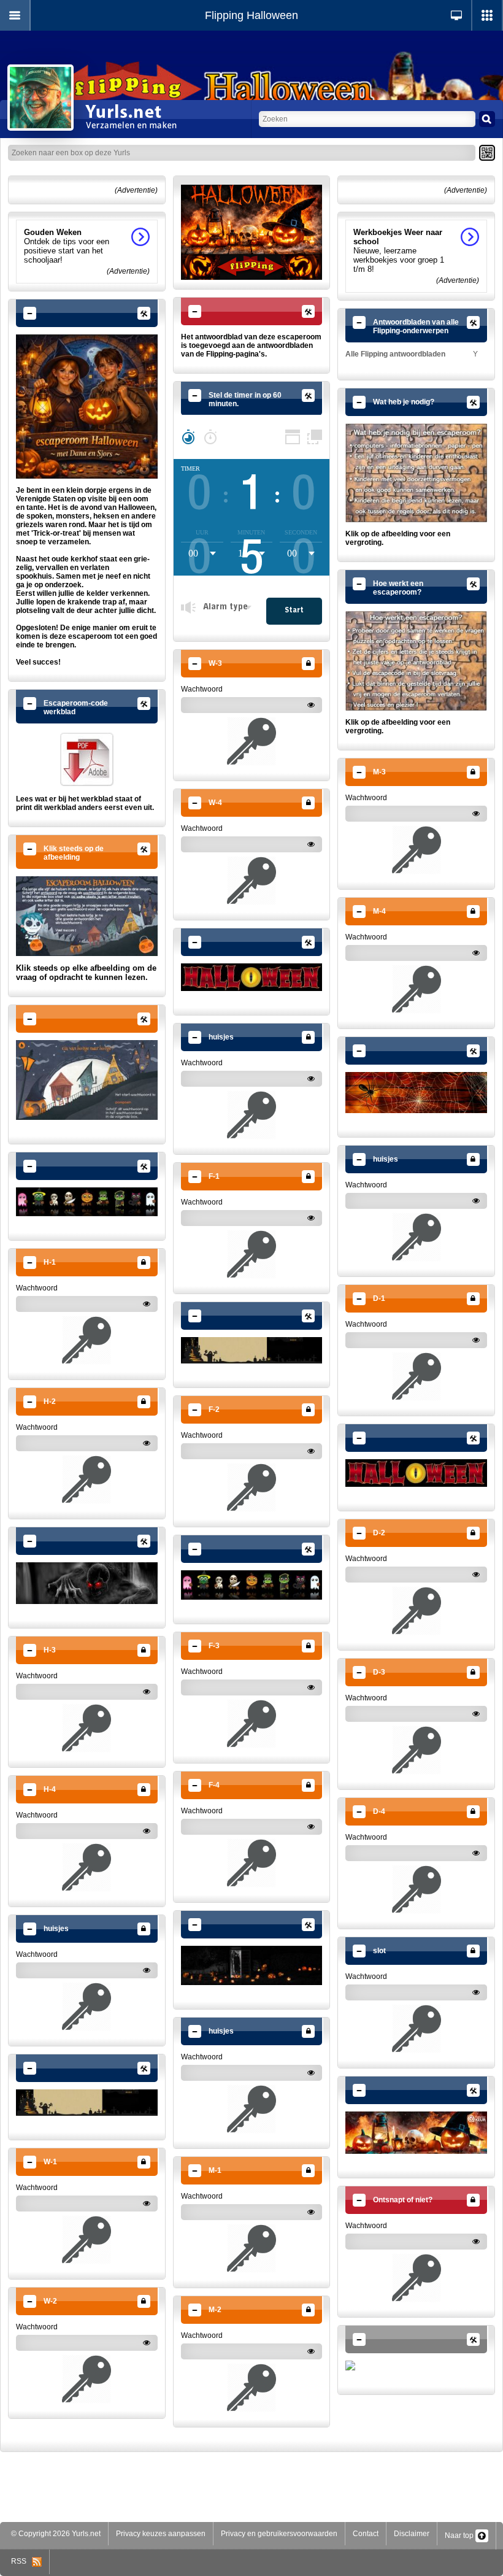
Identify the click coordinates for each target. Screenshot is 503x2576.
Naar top (460, 2536)
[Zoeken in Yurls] (487, 119)
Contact (366, 2534)
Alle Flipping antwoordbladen (395, 354)
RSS (21, 2561)
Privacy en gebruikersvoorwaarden (279, 2534)
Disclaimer (412, 2534)
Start (294, 611)
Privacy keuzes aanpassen (161, 2534)
